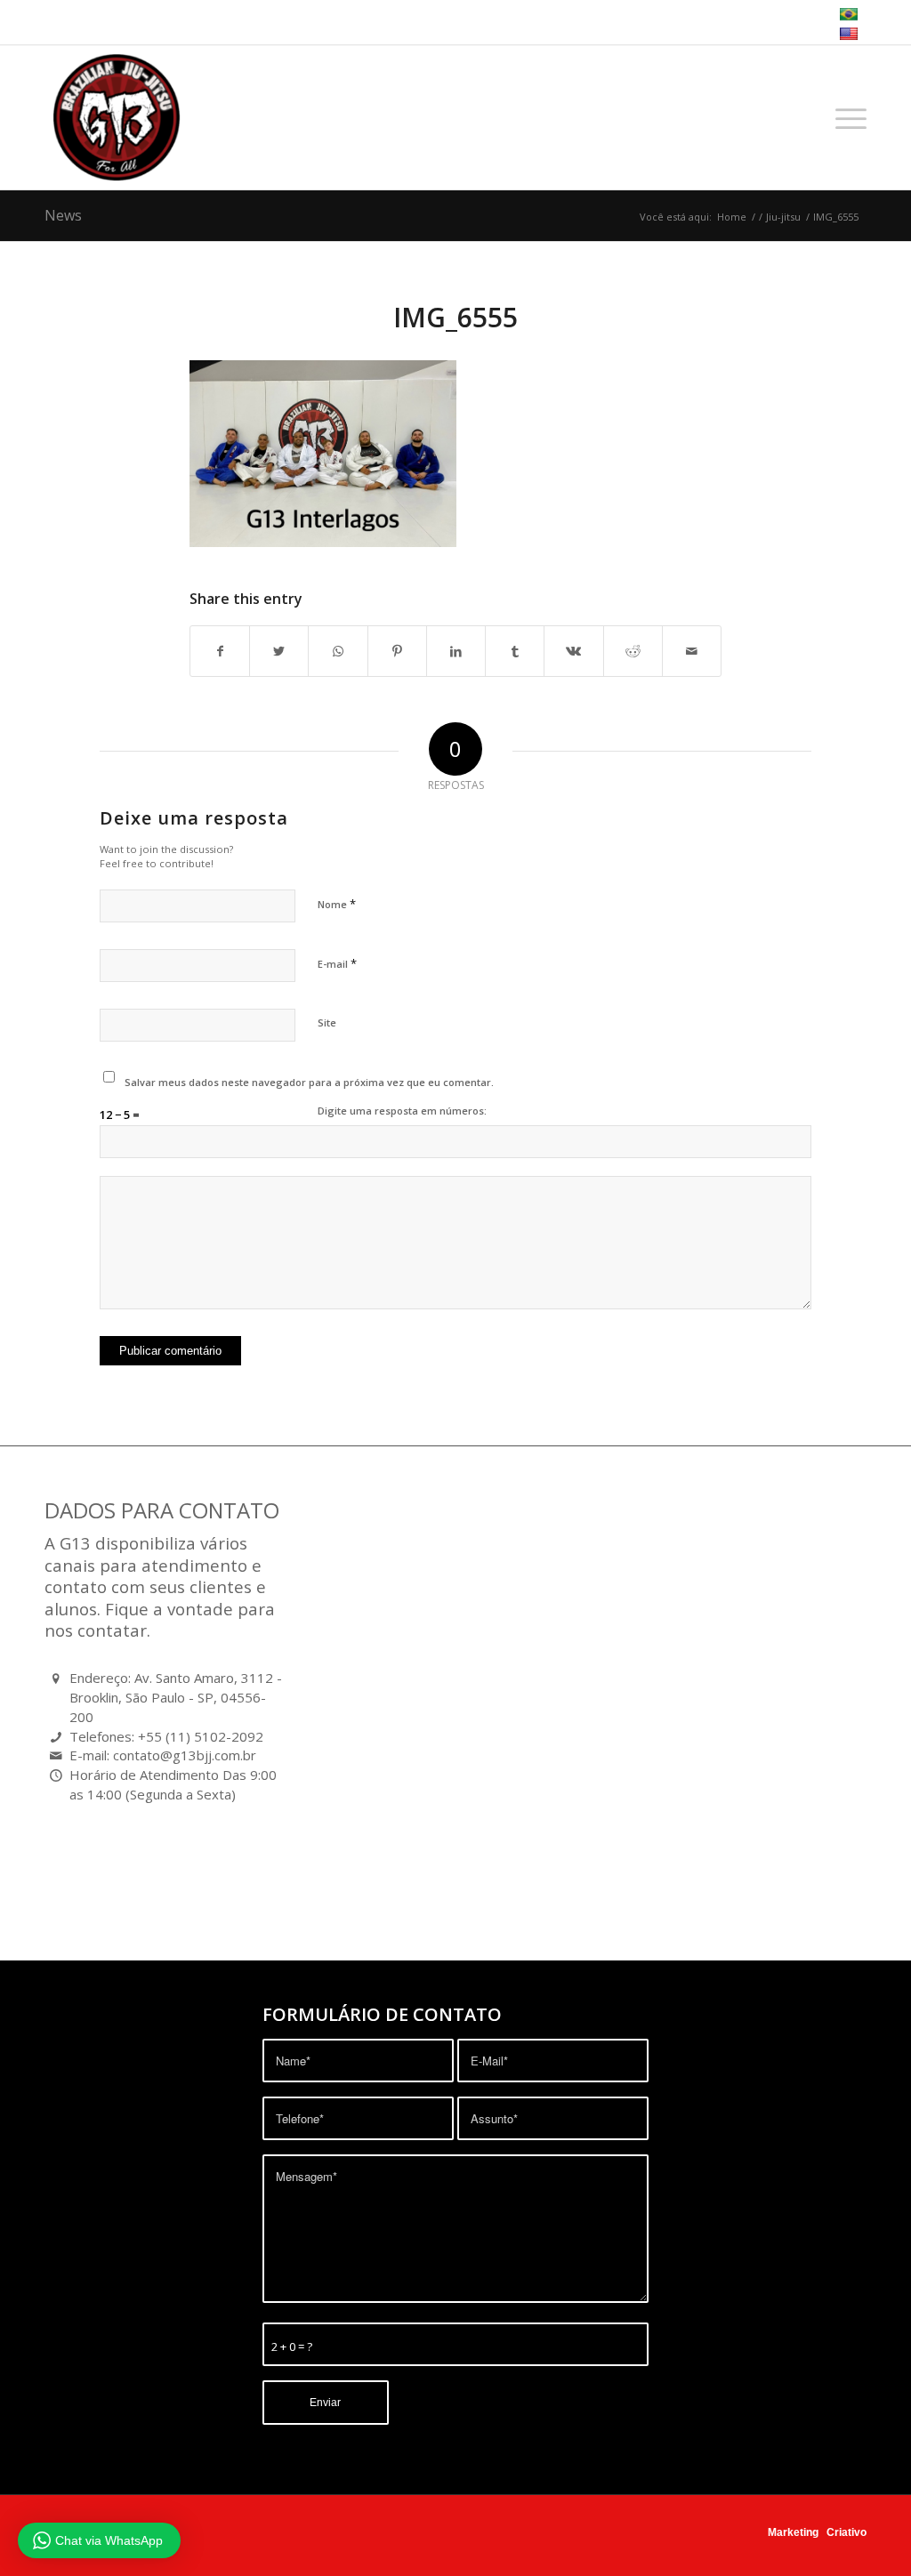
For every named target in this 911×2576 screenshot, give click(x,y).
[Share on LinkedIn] (456, 651)
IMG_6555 (455, 317)
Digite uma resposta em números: (402, 1111)
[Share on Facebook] (220, 651)
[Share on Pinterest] (397, 651)
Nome (337, 904)
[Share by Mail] (692, 651)
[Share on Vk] (573, 651)
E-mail (337, 963)
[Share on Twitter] (279, 651)
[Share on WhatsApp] (338, 651)
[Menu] (845, 117)
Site (327, 1022)
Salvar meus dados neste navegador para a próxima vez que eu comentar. (309, 1082)
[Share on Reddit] (633, 651)
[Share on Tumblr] (515, 651)
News (63, 215)
